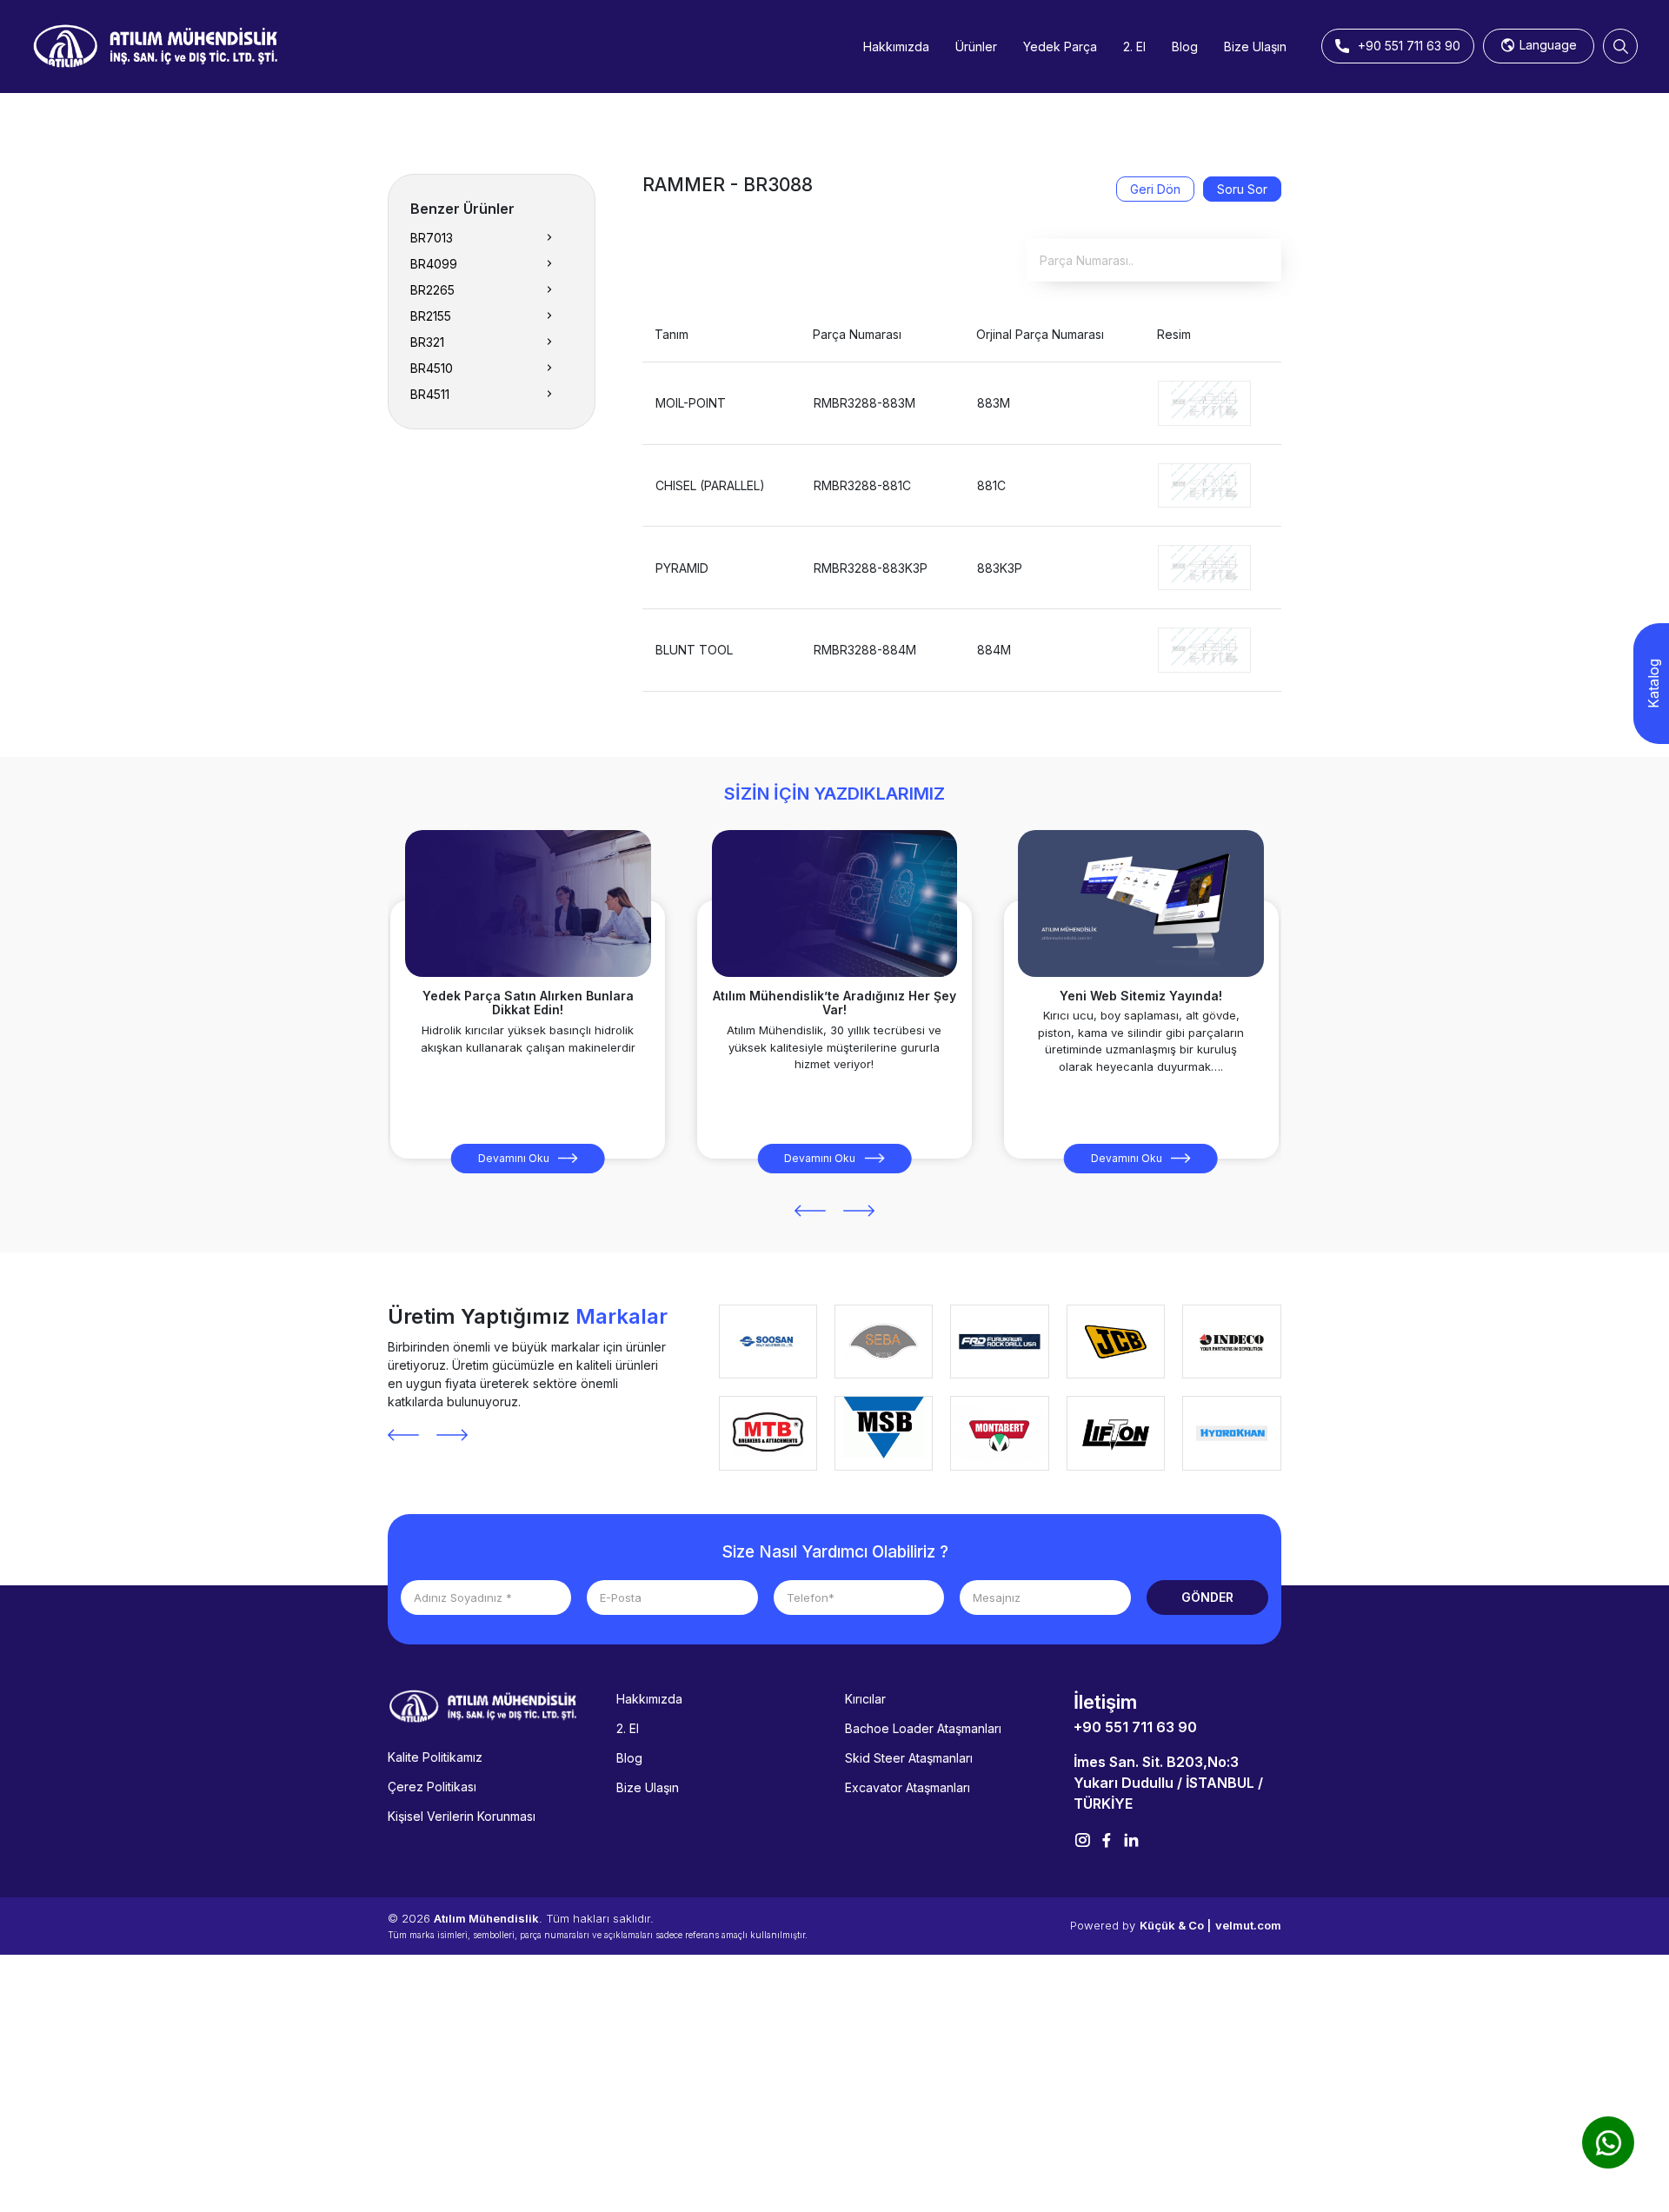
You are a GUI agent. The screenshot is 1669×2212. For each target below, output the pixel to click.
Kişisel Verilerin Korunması (462, 1816)
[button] (810, 1211)
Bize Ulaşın (1255, 46)
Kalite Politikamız (435, 1757)
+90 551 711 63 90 (1135, 1727)
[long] (1204, 402)
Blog (1185, 46)
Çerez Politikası (432, 1787)
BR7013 (432, 238)
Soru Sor (1242, 189)
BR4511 (430, 394)
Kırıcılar (865, 1699)
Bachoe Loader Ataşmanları (923, 1728)
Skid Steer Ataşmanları (909, 1758)
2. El (1134, 46)
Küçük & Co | (1175, 1925)
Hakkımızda (896, 46)
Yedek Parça (1060, 46)
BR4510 (432, 368)
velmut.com (1248, 1925)
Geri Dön (1155, 189)
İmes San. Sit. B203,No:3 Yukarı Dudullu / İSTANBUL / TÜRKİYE (1168, 1783)
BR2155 (431, 316)
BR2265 (432, 290)
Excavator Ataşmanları (908, 1787)
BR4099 (434, 264)
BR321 (427, 342)
